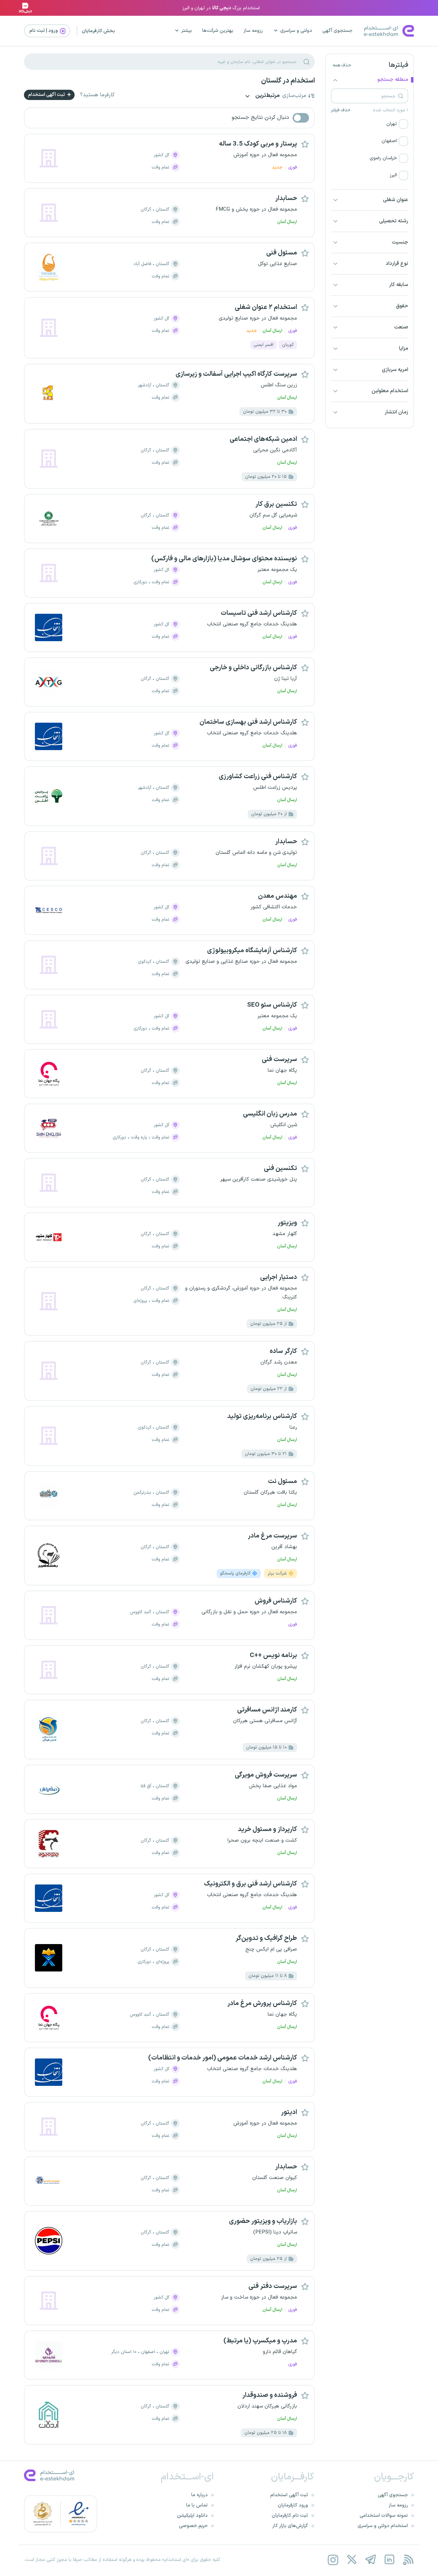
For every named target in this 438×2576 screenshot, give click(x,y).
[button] (370, 124)
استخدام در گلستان (288, 81)
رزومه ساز (253, 31)
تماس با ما (197, 2505)
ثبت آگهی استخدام (47, 95)
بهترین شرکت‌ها (218, 31)
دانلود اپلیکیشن (192, 2516)
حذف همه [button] (342, 65)
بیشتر (187, 31)
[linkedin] (389, 2560)
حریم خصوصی (193, 2526)
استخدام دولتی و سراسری (383, 2526)
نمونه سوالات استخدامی (384, 2516)
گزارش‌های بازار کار (290, 2526)
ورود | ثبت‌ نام (44, 31)
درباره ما (199, 2495)
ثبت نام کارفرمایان (290, 2516)
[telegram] (370, 2560)
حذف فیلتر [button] (341, 110)
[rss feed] (408, 2560)
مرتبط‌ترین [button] (267, 96)
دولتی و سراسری (296, 31)
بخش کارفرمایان (98, 31)
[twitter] (352, 2560)
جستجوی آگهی (337, 31)
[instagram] (333, 2560)
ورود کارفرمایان (293, 2505)
